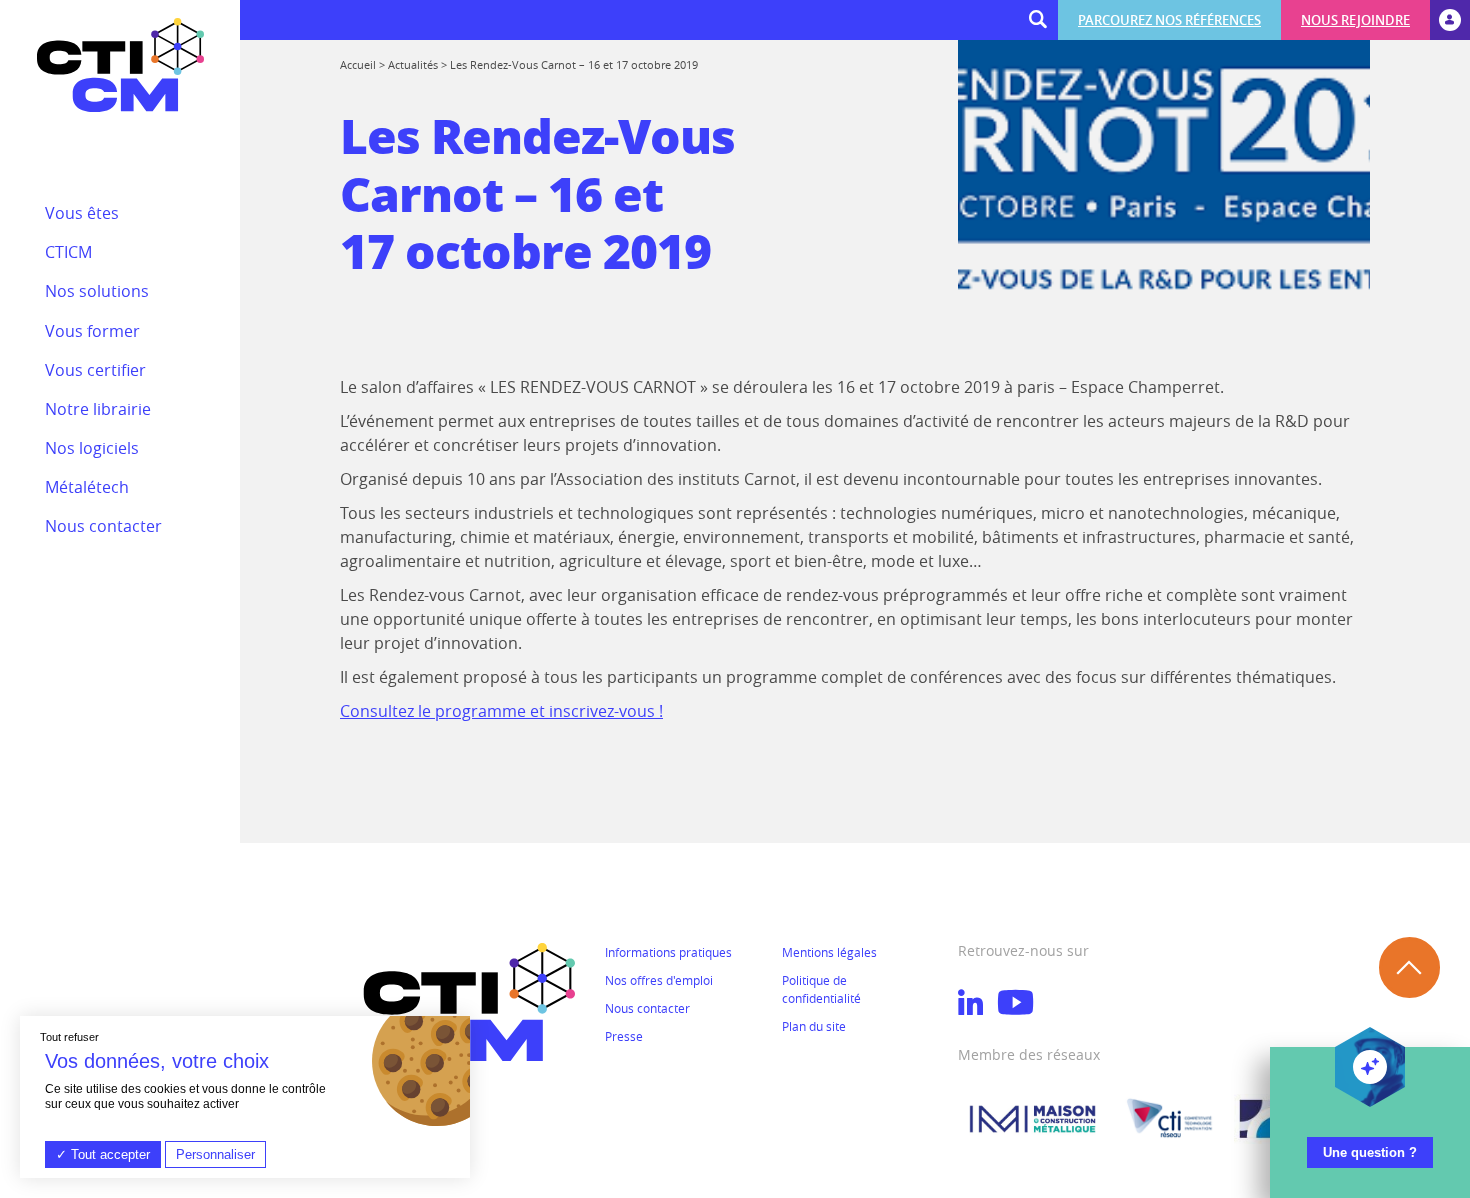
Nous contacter (647, 1008)
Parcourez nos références (1169, 20)
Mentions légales (829, 952)
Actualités (413, 64)
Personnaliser (215, 1154)
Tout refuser (69, 1037)
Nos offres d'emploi (659, 980)
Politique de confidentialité (821, 989)
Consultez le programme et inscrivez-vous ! (501, 711)
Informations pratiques (668, 952)
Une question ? (1370, 1152)
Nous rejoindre (1355, 20)
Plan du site (814, 1026)
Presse (624, 1036)
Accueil (358, 64)
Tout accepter (108, 1154)
